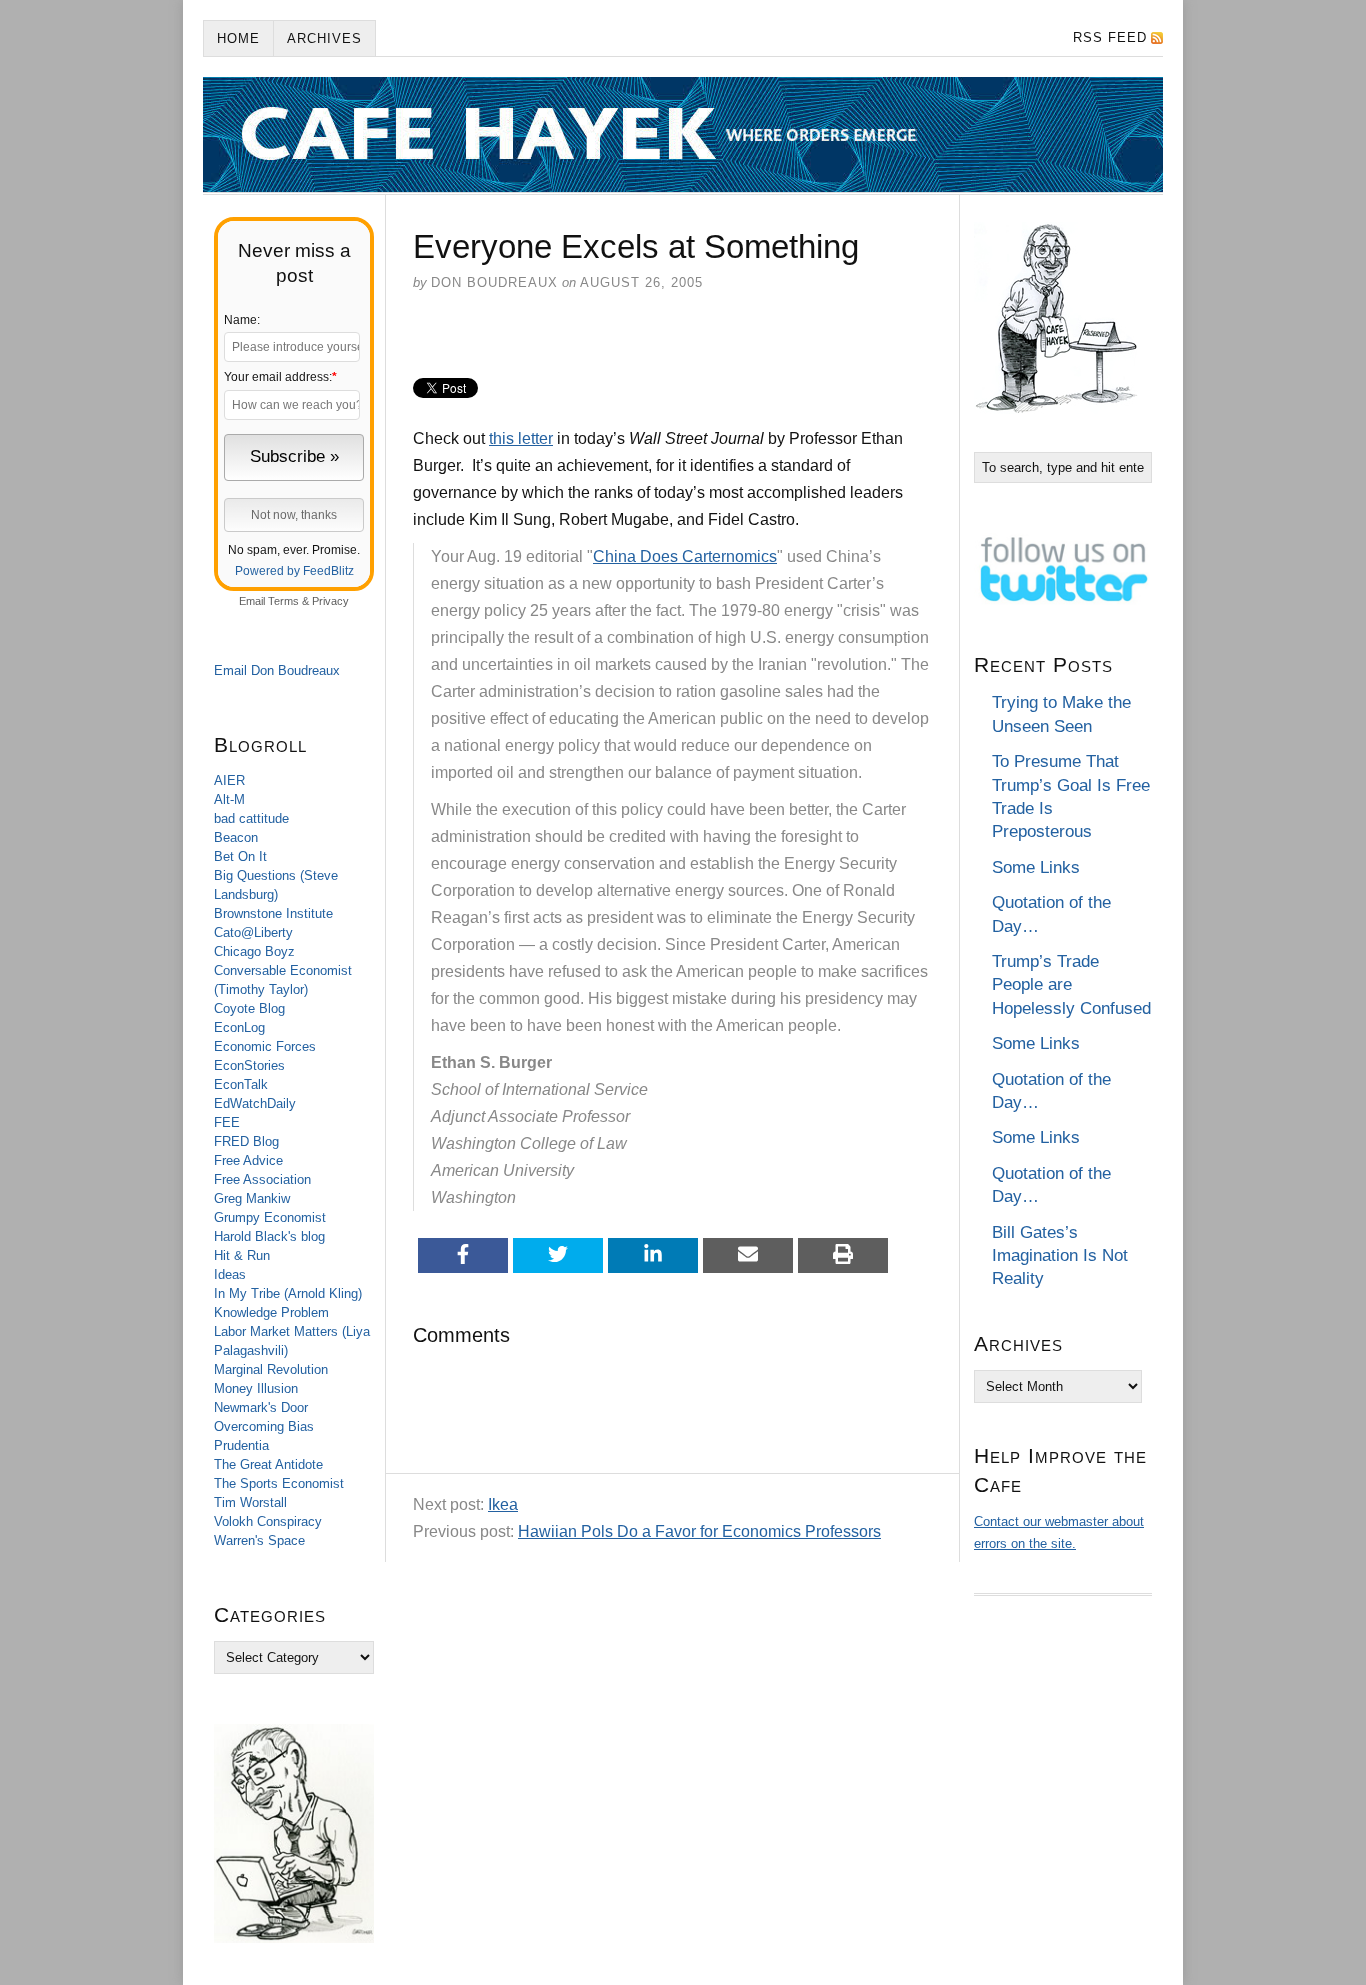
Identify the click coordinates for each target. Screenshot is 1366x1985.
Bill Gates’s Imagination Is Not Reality (1060, 1256)
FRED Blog (246, 1141)
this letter (521, 438)
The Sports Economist (279, 1483)
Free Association (262, 1179)
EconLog (239, 1027)
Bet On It (240, 856)
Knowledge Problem (271, 1312)
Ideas (230, 1274)
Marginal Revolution (271, 1369)
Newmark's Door (261, 1407)
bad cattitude (251, 818)
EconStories (249, 1065)
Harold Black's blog (269, 1236)
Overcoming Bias (264, 1426)
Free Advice (248, 1160)
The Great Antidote (268, 1464)
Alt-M (229, 799)
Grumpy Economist (270, 1217)
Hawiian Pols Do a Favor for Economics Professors (699, 1531)
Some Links (1036, 867)
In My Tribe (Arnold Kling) (288, 1293)
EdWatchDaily (255, 1103)
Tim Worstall (250, 1502)
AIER (229, 780)
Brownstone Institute (273, 913)
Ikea (503, 1504)
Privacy (330, 601)
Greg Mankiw (252, 1198)
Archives (324, 38)
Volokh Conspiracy (268, 1521)
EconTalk (241, 1084)
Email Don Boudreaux (277, 670)
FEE (227, 1122)
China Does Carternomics (685, 556)
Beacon (236, 837)
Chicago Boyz (254, 951)
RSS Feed (1110, 37)
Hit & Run (242, 1255)
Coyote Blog (249, 1008)
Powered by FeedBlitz (294, 571)
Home (238, 38)
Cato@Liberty (253, 932)
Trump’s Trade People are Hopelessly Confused (1071, 985)
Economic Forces (265, 1046)
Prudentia (241, 1445)
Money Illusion (256, 1388)
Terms (283, 601)
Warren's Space (259, 1540)
